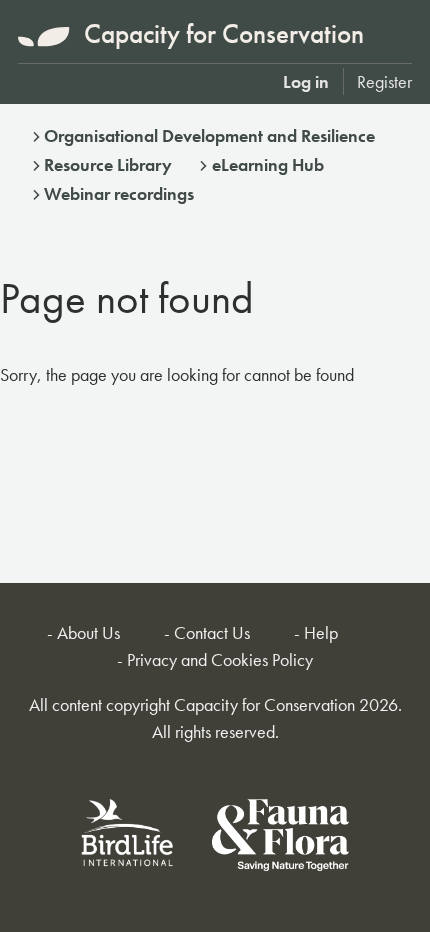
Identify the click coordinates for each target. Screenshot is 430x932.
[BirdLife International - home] (128, 838)
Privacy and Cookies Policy (220, 659)
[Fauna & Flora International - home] (280, 838)
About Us (88, 632)
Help (321, 632)
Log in (306, 81)
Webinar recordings (119, 193)
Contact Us (212, 632)
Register (384, 81)
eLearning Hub (268, 164)
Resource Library (108, 164)
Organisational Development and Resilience (209, 135)
